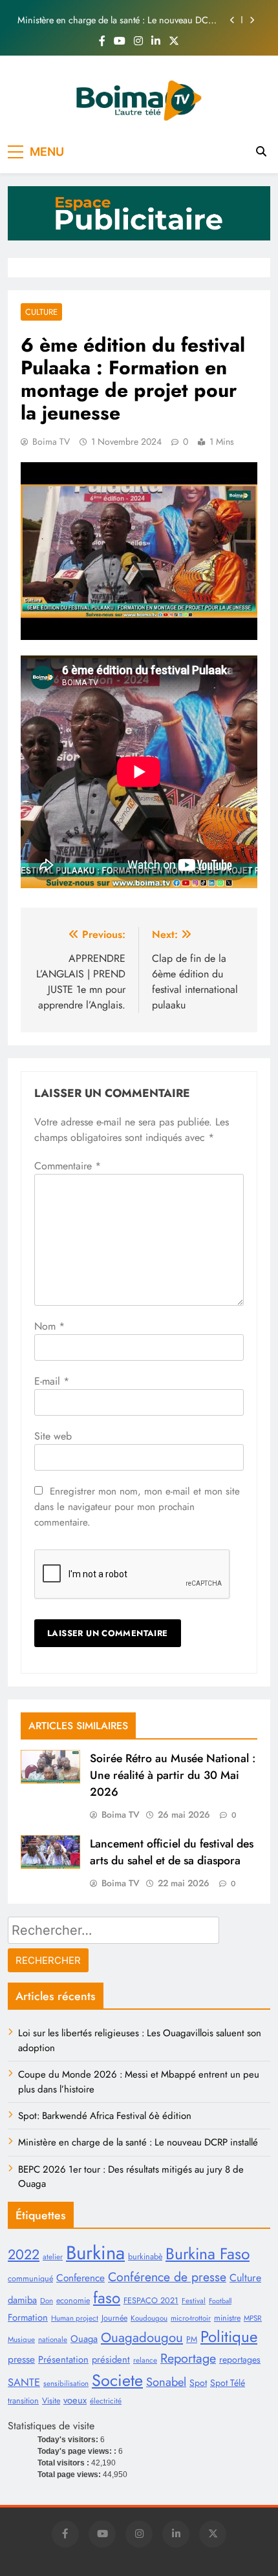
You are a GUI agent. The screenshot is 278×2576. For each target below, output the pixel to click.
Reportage (188, 2358)
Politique (229, 2336)
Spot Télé (228, 2383)
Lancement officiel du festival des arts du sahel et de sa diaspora (172, 1852)
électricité (106, 2401)
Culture (41, 312)
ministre (227, 2318)
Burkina (95, 2253)
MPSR (253, 2318)
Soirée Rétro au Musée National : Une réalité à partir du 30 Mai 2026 (173, 1775)
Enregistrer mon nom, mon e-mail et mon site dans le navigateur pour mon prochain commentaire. (137, 1507)
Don (47, 2301)
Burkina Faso (208, 2254)
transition (23, 2401)
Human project (75, 2318)
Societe (117, 2380)
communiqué (30, 2279)
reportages (240, 2359)
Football (220, 2301)
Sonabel (166, 2382)
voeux (75, 2400)
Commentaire (68, 1166)
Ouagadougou (142, 2337)
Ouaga (84, 2339)
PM (192, 2339)
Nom (49, 1326)
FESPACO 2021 (151, 2301)
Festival (194, 2301)
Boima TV (51, 442)
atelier (53, 2257)
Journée (114, 2318)
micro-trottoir (191, 2318)
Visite (51, 2401)
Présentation (63, 2359)
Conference (80, 2278)
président (111, 2359)
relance (145, 2360)
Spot (198, 2383)
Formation (28, 2317)
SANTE (24, 2382)
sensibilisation (66, 2383)
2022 (24, 2254)
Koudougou (149, 2318)
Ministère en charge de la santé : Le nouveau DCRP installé (118, 20)
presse (21, 2359)
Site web (53, 1436)
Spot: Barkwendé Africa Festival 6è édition (105, 2116)
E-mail (52, 1381)
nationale (53, 2339)
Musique (21, 2339)
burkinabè (145, 2257)
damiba (22, 2300)
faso (107, 2298)
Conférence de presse (167, 2277)
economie (73, 2301)
